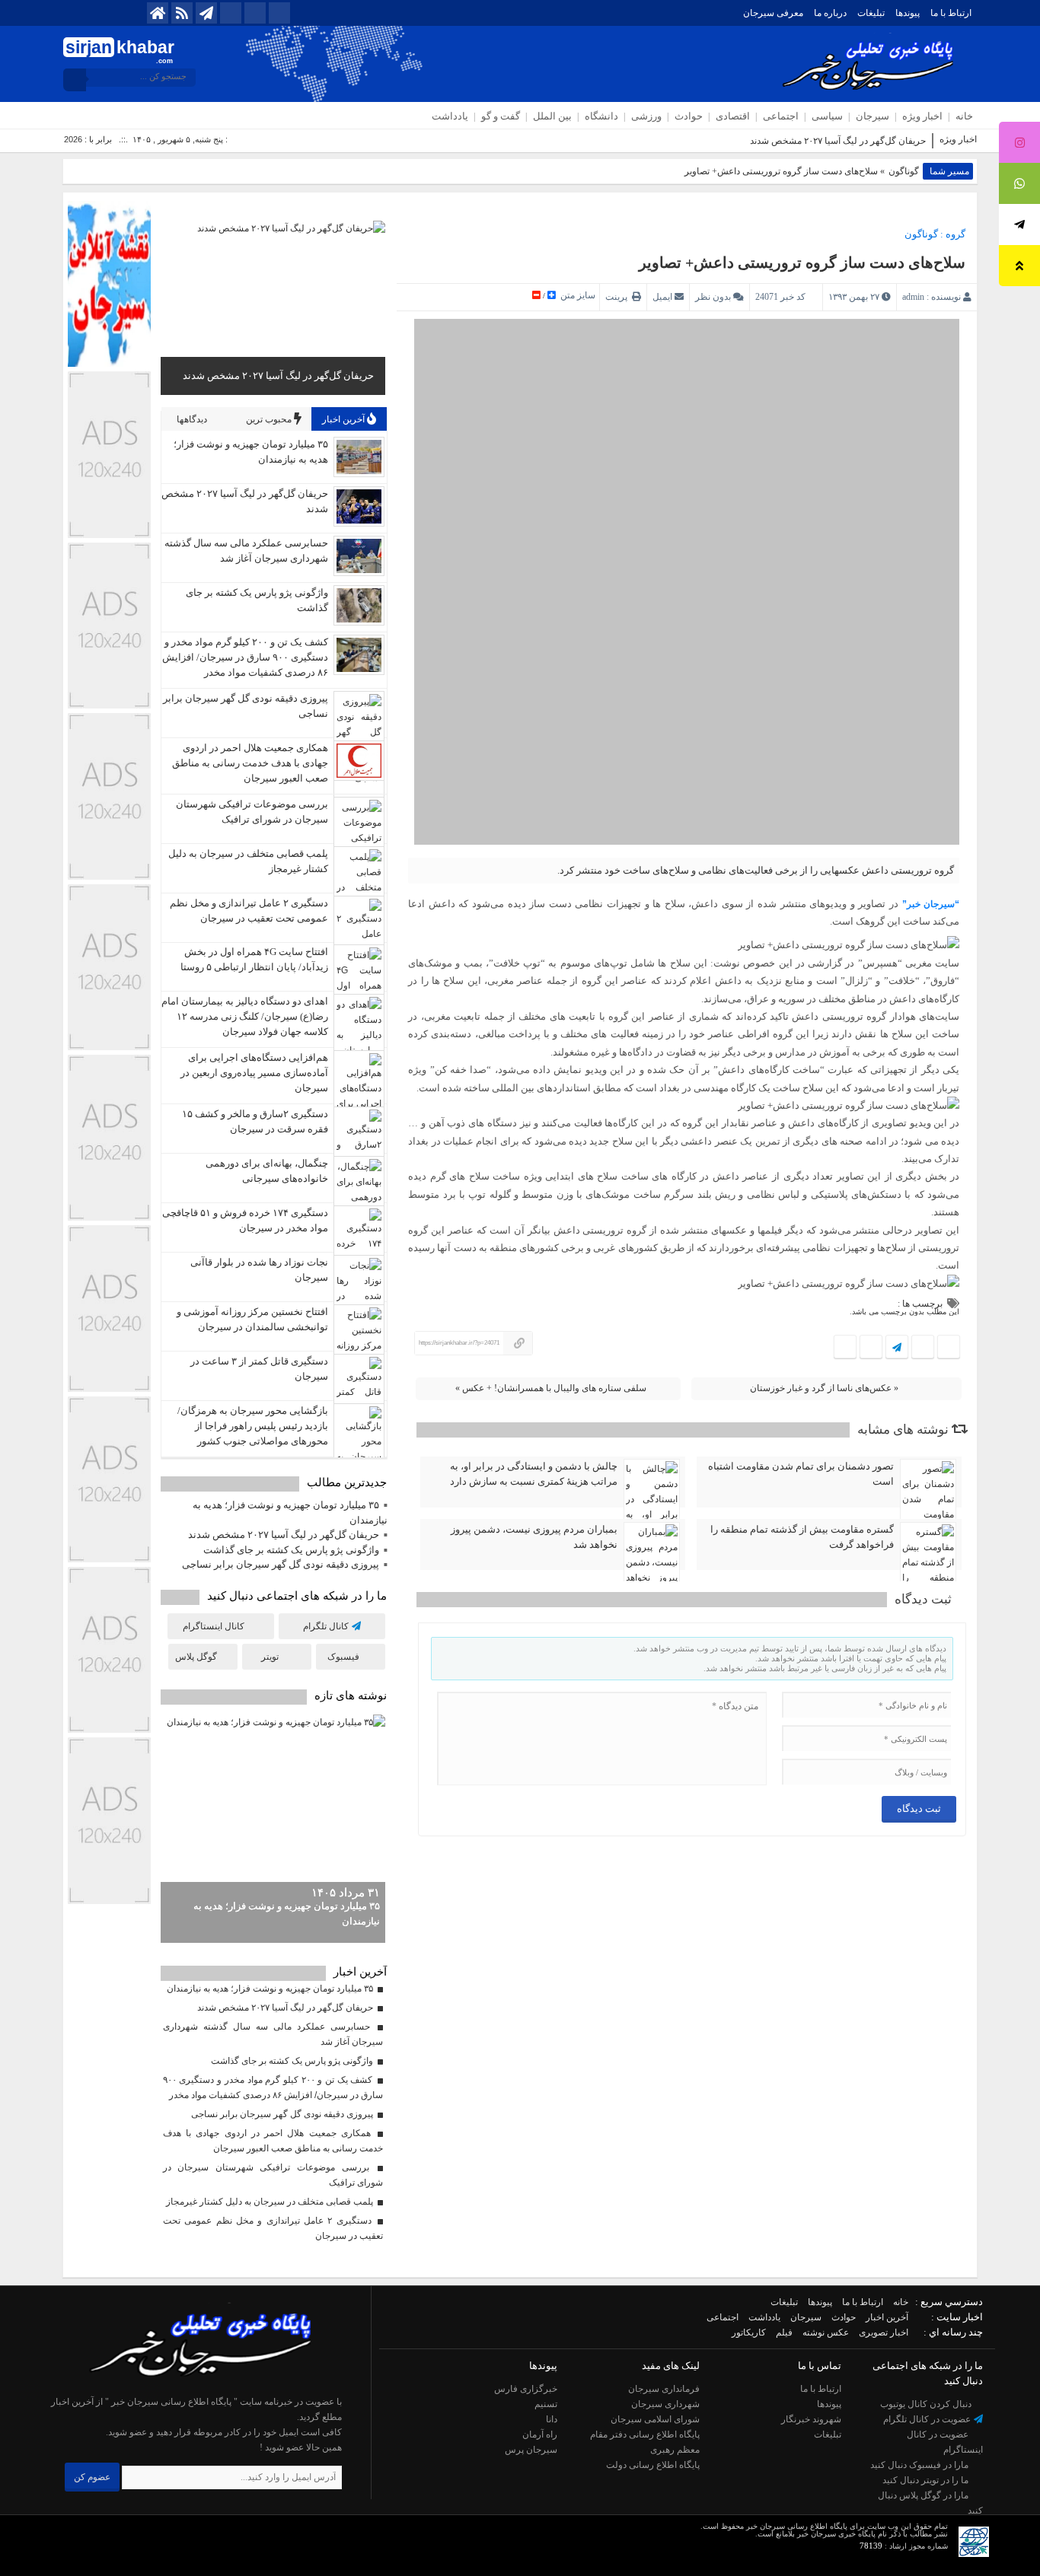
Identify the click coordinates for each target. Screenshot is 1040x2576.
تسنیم (546, 2404)
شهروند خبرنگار (811, 2419)
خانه (964, 116)
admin (913, 297)
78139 (871, 2546)
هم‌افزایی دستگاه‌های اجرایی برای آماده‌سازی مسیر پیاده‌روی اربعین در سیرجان (254, 1073)
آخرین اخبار (345, 419)
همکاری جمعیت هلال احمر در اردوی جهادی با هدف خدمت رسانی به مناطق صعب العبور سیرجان (250, 763)
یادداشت (450, 116)
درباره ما (830, 13)
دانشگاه (601, 116)
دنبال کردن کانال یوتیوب (927, 2404)
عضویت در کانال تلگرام (928, 2419)
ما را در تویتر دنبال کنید (927, 2480)
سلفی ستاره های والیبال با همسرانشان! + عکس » (551, 1388)
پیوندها (908, 13)
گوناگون (904, 171)
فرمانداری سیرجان (664, 2389)
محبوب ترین (270, 419)
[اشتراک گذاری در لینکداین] (845, 1348)
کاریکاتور (749, 2332)
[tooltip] (1019, 142)
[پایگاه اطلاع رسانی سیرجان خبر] (193, 2387)
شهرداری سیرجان (665, 2404)
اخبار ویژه (922, 116)
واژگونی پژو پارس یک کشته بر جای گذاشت (291, 1550)
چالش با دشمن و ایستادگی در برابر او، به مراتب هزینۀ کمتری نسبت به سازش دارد (534, 1474)
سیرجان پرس (531, 2450)
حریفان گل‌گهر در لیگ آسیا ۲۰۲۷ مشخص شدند (838, 141)
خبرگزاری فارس (526, 2389)
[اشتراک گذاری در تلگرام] (897, 1348)
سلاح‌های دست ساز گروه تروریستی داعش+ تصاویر (802, 263)
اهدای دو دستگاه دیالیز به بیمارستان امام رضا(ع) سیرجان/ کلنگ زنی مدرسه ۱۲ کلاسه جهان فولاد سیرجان (245, 1016)
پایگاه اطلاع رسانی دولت (653, 2465)
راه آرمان (540, 2434)
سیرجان (873, 116)
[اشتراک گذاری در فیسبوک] (948, 1348)
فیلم (784, 2332)
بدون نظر (713, 297)
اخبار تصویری (884, 2332)
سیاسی (827, 116)
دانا (552, 2419)
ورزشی (646, 116)
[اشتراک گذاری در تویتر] (922, 1348)
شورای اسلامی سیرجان (655, 2419)
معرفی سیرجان (773, 13)
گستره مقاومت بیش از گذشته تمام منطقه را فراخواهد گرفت (802, 1537)
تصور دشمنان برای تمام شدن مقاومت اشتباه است (801, 1474)
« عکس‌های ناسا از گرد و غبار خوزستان (824, 1388)
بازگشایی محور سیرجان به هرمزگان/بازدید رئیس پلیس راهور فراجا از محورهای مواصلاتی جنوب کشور (253, 1426)
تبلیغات (871, 13)
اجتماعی (781, 116)
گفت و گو (501, 116)
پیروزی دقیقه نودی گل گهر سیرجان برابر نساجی (281, 1564)
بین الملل (552, 116)
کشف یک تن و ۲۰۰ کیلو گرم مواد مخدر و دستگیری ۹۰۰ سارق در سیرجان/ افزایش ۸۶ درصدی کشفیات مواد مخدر (245, 657)
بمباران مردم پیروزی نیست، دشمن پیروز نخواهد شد (534, 1537)
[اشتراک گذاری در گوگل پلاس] (871, 1348)
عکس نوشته (826, 2332)
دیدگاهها (193, 419)
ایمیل (662, 297)
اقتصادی (733, 116)
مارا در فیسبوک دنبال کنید (920, 2465)
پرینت (619, 297)
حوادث (689, 116)
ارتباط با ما (951, 13)
